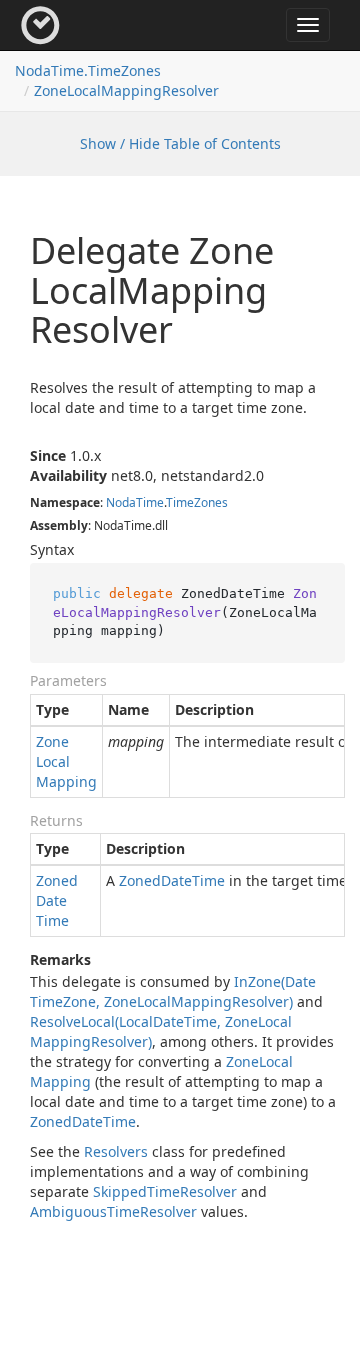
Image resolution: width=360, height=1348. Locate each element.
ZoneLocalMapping (66, 761)
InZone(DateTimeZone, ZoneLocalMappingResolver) (173, 991)
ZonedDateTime (57, 900)
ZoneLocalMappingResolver (126, 90)
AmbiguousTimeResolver (113, 1211)
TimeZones (197, 502)
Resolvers (116, 1151)
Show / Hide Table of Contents (180, 143)
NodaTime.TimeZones (88, 70)
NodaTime (135, 502)
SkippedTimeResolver (165, 1191)
